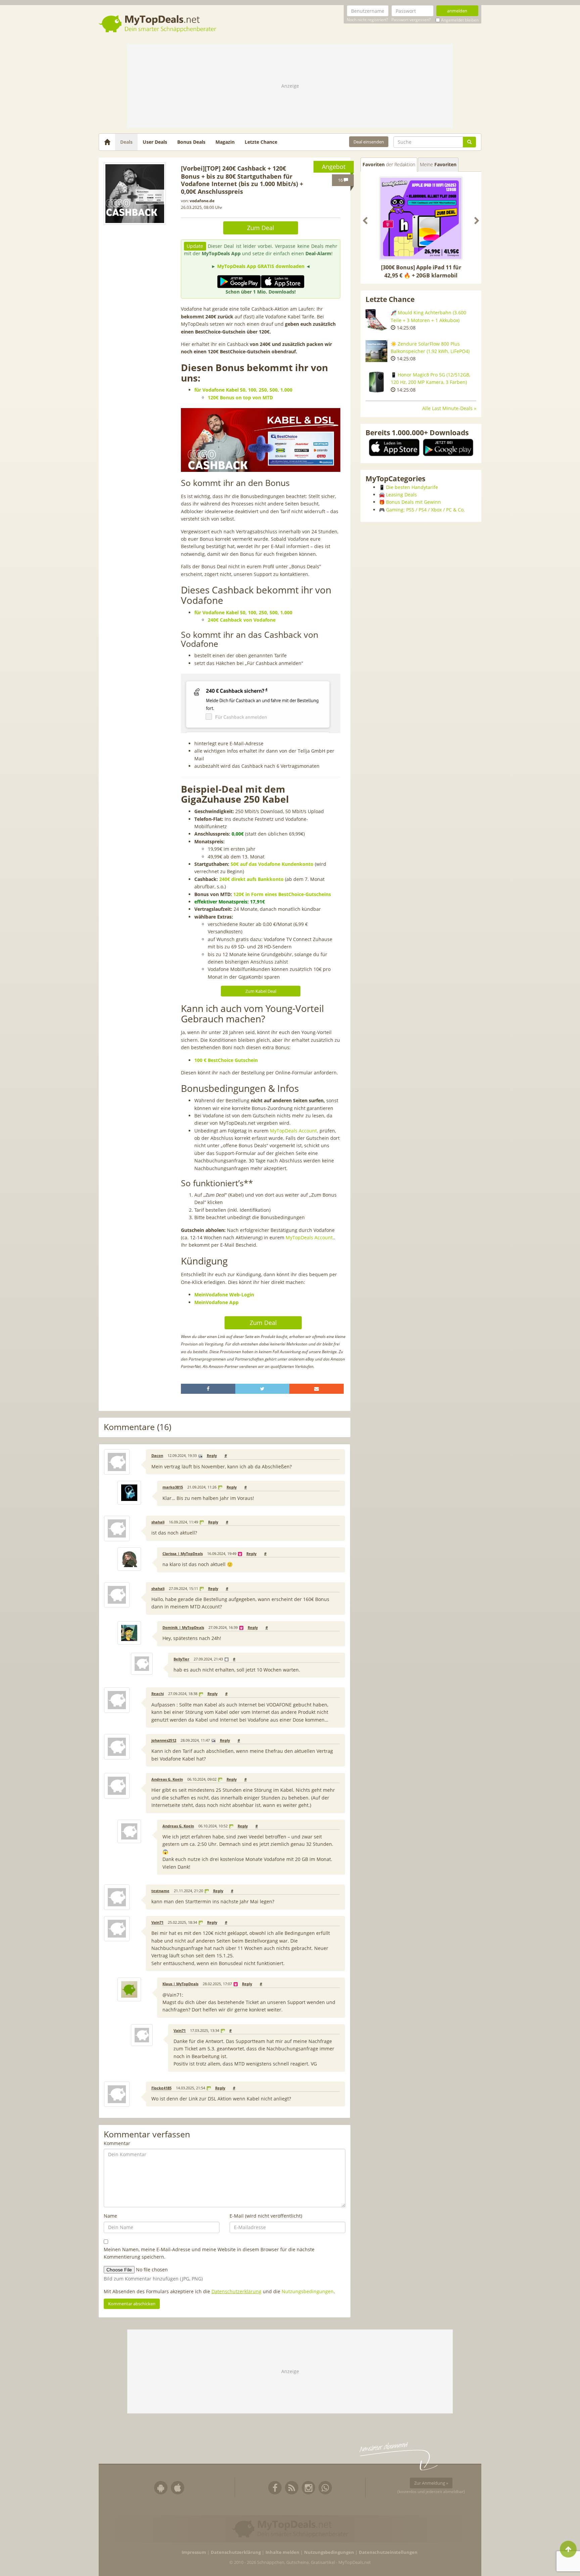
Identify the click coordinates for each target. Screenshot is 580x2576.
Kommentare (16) (137, 1427)
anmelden (457, 11)
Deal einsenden (369, 142)
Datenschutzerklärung (236, 2291)
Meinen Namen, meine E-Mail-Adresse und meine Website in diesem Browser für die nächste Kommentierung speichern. (209, 2253)
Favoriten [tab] (389, 164)
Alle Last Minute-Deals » (449, 408)
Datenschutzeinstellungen (388, 2552)
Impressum (194, 2552)
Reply (212, 1456)
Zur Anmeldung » (431, 2483)
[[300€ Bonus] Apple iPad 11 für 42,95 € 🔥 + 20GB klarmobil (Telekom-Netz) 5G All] (421, 218)
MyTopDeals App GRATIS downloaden (261, 266)
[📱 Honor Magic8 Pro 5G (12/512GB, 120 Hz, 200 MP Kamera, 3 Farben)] (376, 382)
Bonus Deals (191, 142)
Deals (126, 142)
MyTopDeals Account (293, 1131)
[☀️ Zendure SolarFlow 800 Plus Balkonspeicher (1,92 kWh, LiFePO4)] (376, 351)
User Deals (155, 142)
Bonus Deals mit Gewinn (414, 502)
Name (110, 2216)
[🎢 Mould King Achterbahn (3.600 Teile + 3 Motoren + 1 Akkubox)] (376, 320)
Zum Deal (261, 228)
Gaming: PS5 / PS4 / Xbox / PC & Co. (425, 510)
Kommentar (117, 2143)
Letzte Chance (261, 142)
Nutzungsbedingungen (308, 2291)
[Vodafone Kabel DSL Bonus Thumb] (135, 194)
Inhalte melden (282, 2552)
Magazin (225, 142)
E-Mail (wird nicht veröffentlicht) (266, 2216)
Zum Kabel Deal (261, 991)
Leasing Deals (401, 495)
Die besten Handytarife (412, 487)
